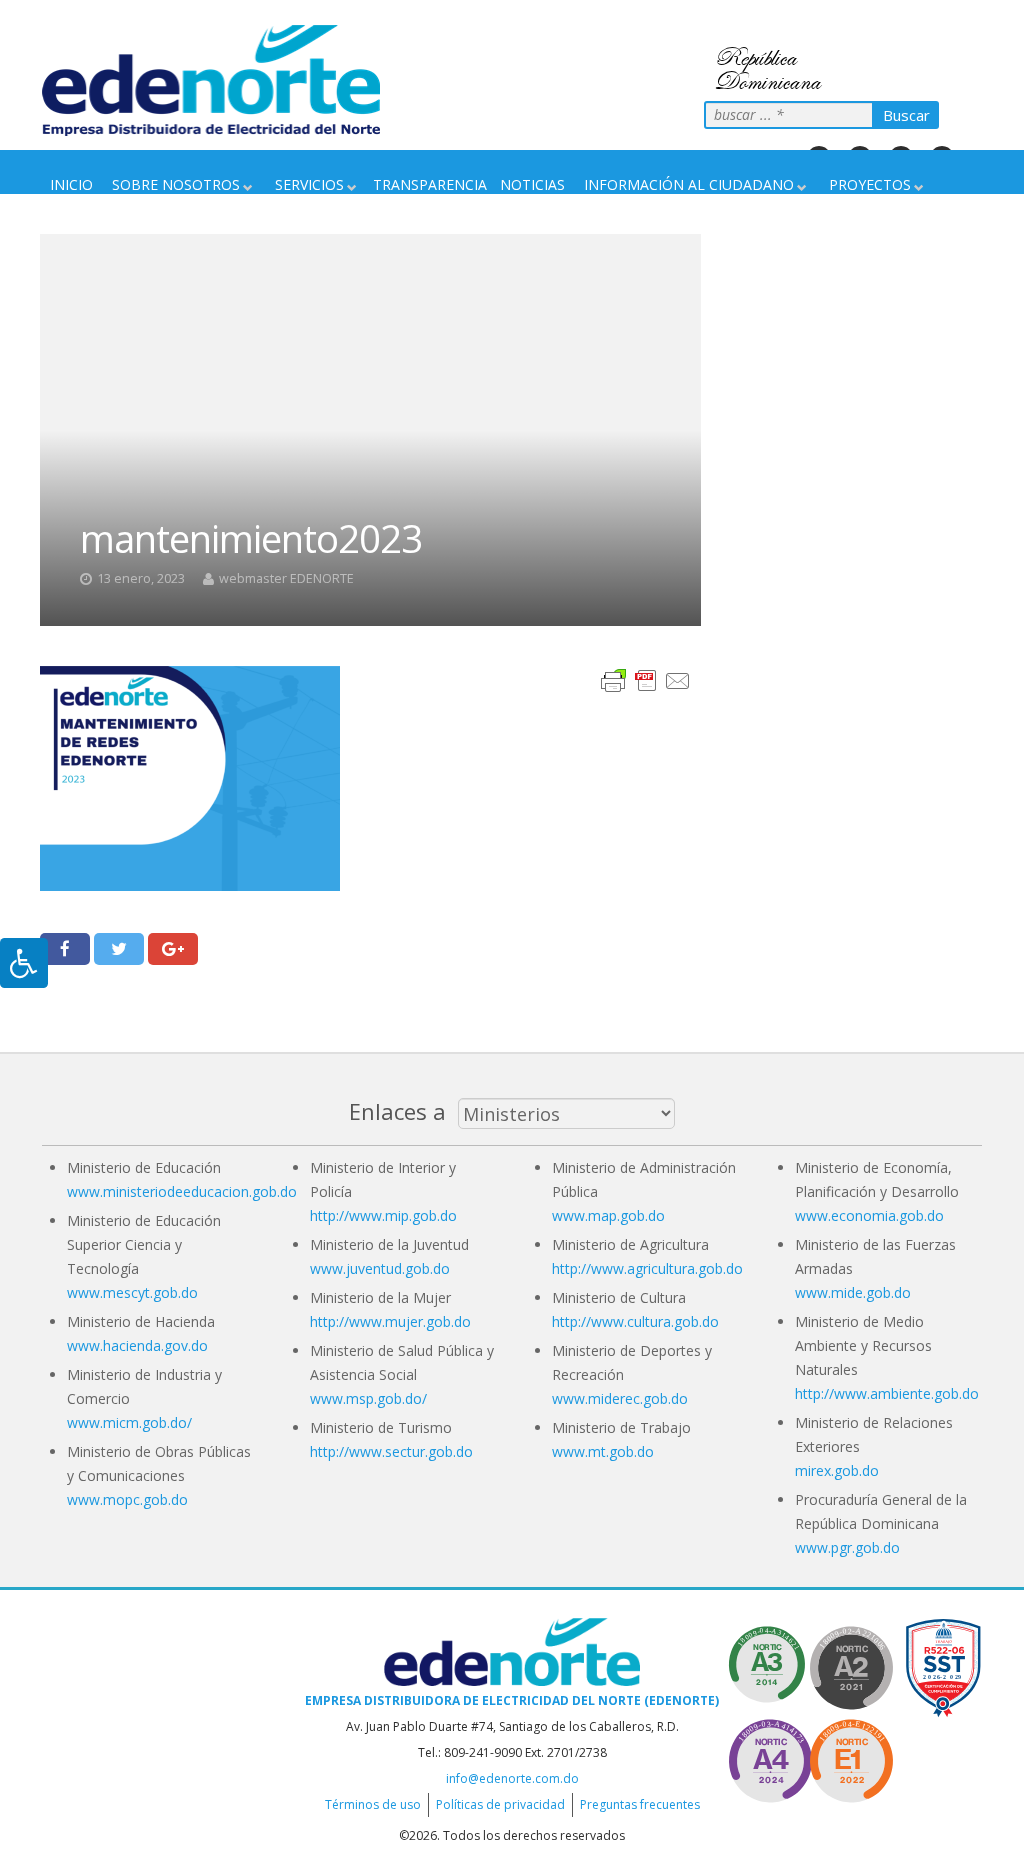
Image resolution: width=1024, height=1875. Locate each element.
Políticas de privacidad (500, 1804)
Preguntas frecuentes (640, 1804)
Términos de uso (373, 1804)
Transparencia (430, 184)
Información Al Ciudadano (689, 184)
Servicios (309, 184)
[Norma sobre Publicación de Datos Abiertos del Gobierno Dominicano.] (770, 1664)
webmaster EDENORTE (286, 578)
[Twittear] (119, 949)
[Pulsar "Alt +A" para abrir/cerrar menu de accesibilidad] (24, 963)
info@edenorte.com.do (512, 1778)
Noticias (532, 184)
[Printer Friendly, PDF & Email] (646, 679)
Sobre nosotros (176, 184)
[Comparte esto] (65, 949)
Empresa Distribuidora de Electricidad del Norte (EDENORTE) (512, 1700)
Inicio (71, 184)
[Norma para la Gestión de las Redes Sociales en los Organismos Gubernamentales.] (851, 1757)
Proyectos (870, 184)
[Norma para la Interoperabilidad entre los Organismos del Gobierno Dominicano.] (770, 1757)
